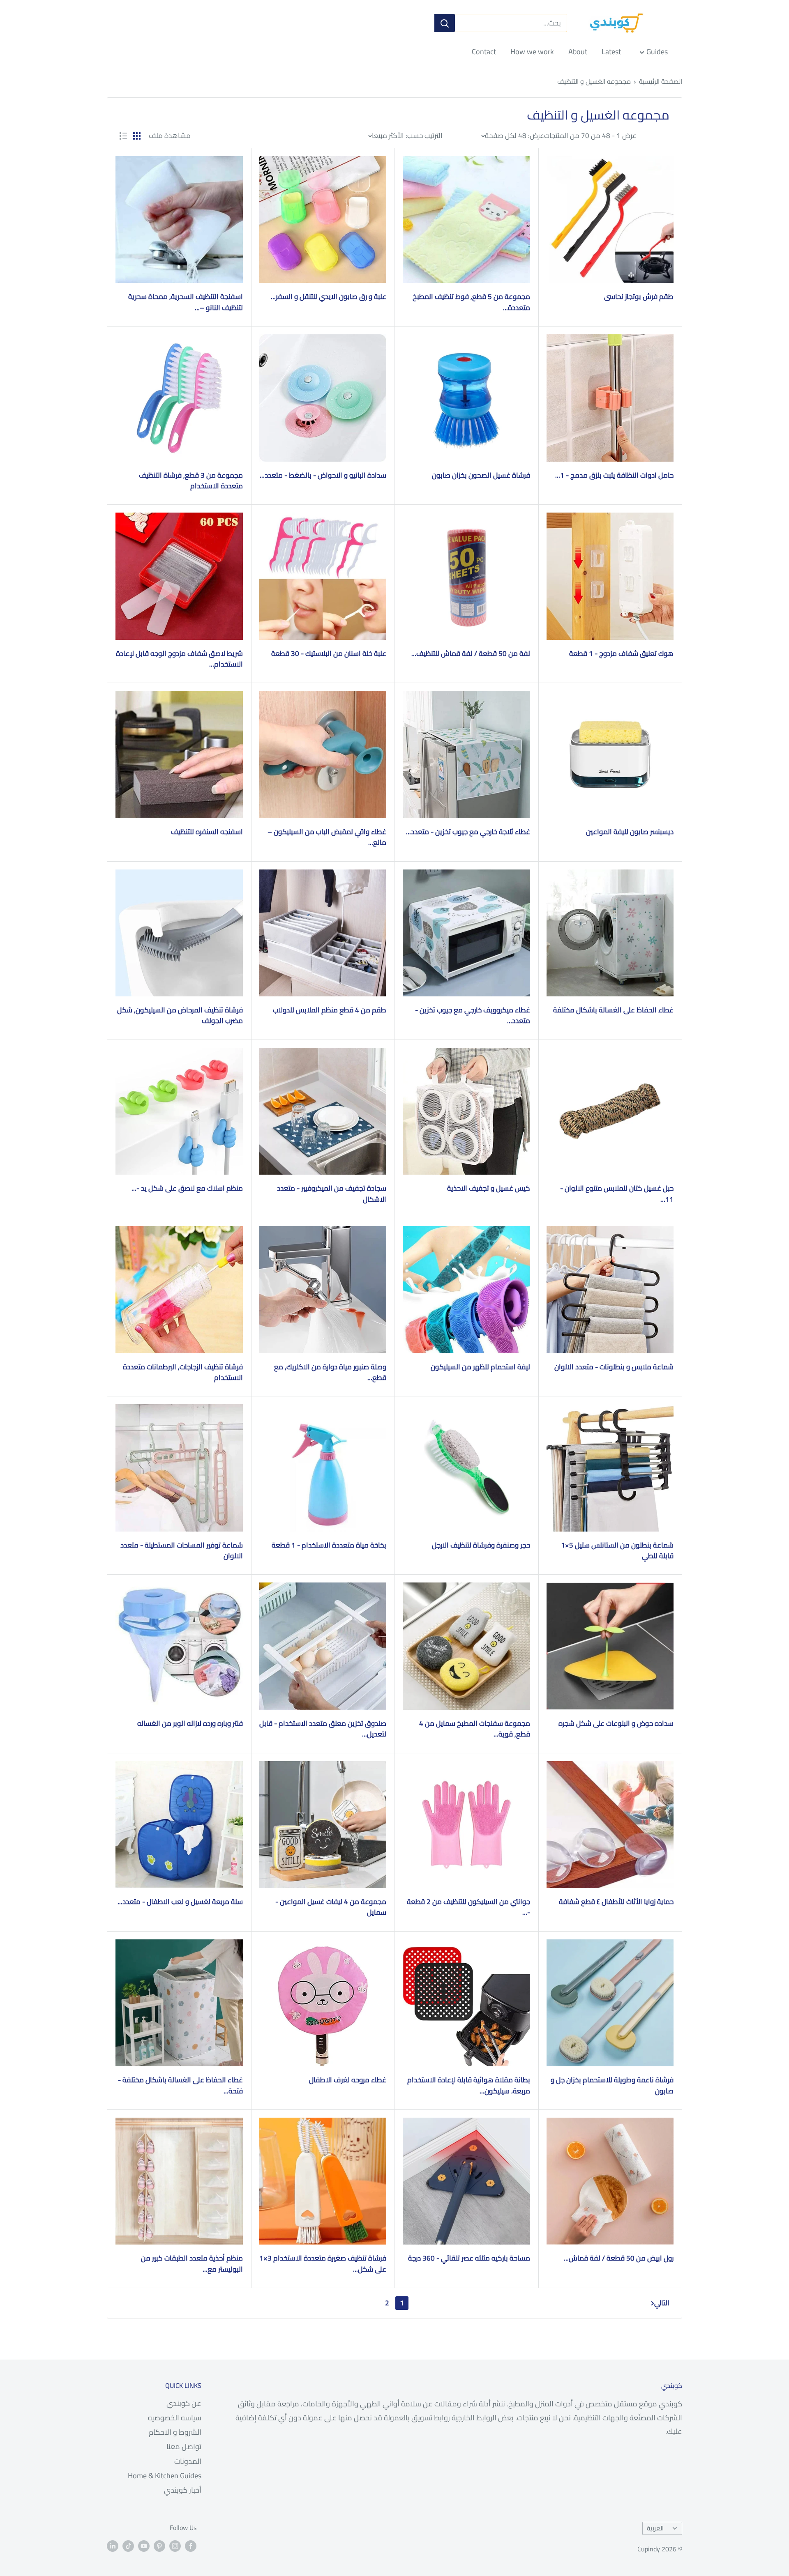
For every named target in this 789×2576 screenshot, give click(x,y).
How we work (532, 52)
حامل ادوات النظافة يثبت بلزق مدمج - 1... (614, 475)
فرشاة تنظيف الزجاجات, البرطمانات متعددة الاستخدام (183, 1372)
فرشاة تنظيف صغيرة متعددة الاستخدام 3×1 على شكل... (323, 2264)
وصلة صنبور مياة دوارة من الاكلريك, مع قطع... (330, 1372)
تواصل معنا (184, 2446)
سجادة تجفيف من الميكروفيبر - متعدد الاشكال (332, 1194)
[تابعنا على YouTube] (144, 2546)
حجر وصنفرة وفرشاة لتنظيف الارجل (481, 1545)
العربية (655, 2528)
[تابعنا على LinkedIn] (113, 2546)
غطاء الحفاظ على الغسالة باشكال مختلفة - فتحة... (180, 2085)
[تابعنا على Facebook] (191, 2546)
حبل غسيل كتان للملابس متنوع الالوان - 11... (617, 1194)
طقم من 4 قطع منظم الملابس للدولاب (330, 1010)
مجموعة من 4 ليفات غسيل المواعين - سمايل (331, 1907)
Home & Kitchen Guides (165, 2476)
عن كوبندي (184, 2403)
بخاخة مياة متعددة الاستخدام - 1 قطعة (329, 1545)
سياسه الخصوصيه (175, 2418)
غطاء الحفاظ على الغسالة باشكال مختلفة (613, 1010)
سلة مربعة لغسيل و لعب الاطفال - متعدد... (180, 1902)
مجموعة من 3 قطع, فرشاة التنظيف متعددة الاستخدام (191, 481)
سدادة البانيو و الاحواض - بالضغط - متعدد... (323, 475)
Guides (657, 52)
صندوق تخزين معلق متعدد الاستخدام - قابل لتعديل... (323, 1729)
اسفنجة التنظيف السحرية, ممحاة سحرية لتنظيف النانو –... (186, 302)
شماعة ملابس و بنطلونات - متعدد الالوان (614, 1367)
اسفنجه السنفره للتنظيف (207, 832)
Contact (484, 52)
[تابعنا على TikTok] (128, 2546)
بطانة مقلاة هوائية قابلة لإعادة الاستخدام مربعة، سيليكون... (469, 2085)
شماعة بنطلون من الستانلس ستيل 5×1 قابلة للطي (617, 1551)
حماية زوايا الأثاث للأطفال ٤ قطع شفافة (616, 1902)
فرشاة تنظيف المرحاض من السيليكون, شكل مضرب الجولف (180, 1015)
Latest (611, 52)
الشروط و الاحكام (175, 2432)
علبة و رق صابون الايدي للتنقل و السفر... (329, 297)
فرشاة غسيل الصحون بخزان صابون (481, 475)
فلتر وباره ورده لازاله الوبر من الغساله (190, 1723)
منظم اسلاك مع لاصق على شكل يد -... (187, 1188)
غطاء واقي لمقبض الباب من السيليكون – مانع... (327, 837)
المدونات (188, 2461)
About (578, 52)
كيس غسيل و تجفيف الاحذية (489, 1188)
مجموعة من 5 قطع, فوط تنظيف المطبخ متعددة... (471, 302)
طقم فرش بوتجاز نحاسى (639, 297)
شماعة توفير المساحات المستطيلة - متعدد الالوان (182, 1551)
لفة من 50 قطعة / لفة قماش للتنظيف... (471, 653)
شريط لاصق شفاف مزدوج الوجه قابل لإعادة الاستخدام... (179, 659)
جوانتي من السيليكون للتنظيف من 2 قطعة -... (468, 1907)
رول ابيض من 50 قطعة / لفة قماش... (619, 2258)
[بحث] (445, 23)
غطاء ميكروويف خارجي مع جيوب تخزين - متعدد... (473, 1015)
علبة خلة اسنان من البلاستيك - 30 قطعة (329, 653)
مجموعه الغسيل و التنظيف (594, 81)
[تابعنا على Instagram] (175, 2546)
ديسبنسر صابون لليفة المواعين (630, 832)
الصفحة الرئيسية (661, 81)
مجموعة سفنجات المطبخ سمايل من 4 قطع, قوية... (475, 1729)
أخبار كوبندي (183, 2490)
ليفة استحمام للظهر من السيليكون (480, 1367)
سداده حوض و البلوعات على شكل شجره (616, 1723)
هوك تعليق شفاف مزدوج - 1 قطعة (621, 653)
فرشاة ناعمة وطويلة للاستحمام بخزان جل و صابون (612, 2085)
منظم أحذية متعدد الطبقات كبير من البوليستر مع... (192, 2264)
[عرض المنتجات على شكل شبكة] (137, 136)
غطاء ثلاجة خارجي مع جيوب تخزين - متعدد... (468, 832)
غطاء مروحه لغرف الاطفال (348, 2080)
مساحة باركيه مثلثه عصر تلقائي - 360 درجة (469, 2258)
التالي (662, 2303)
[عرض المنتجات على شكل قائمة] (123, 136)
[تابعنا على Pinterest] (159, 2546)
